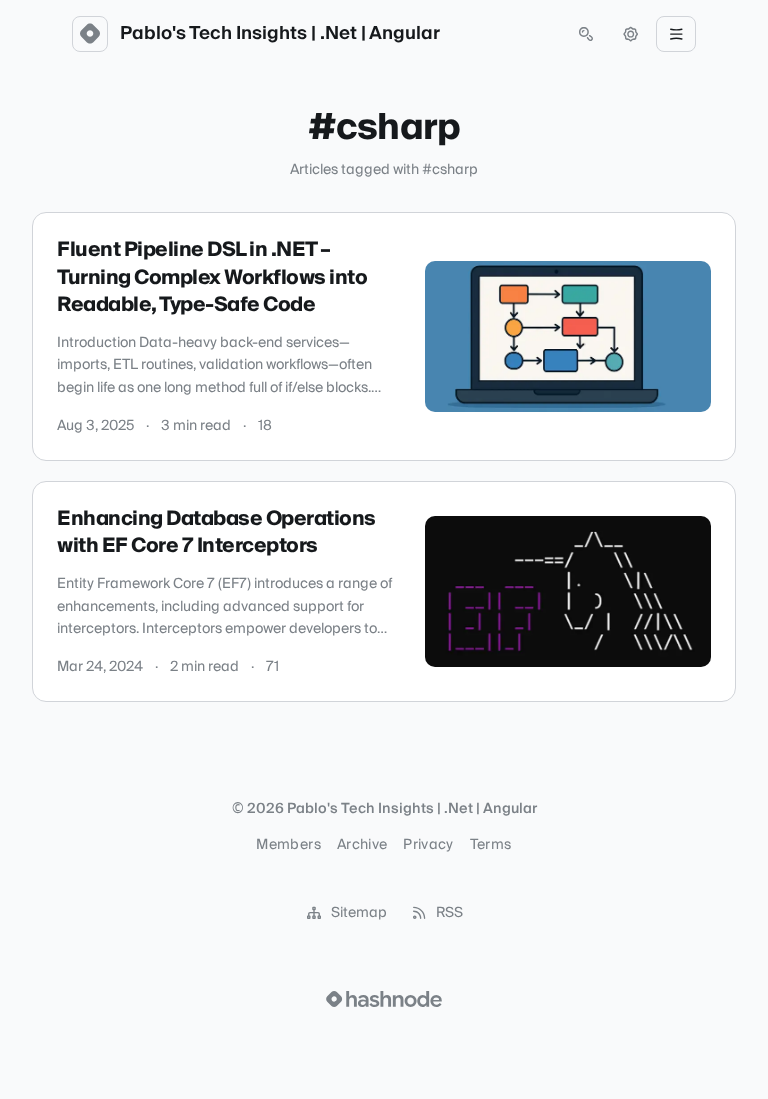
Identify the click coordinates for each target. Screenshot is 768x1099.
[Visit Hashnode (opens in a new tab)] (384, 999)
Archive (362, 845)
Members (288, 845)
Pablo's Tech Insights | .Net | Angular (280, 34)
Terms (491, 845)
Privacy (428, 845)
